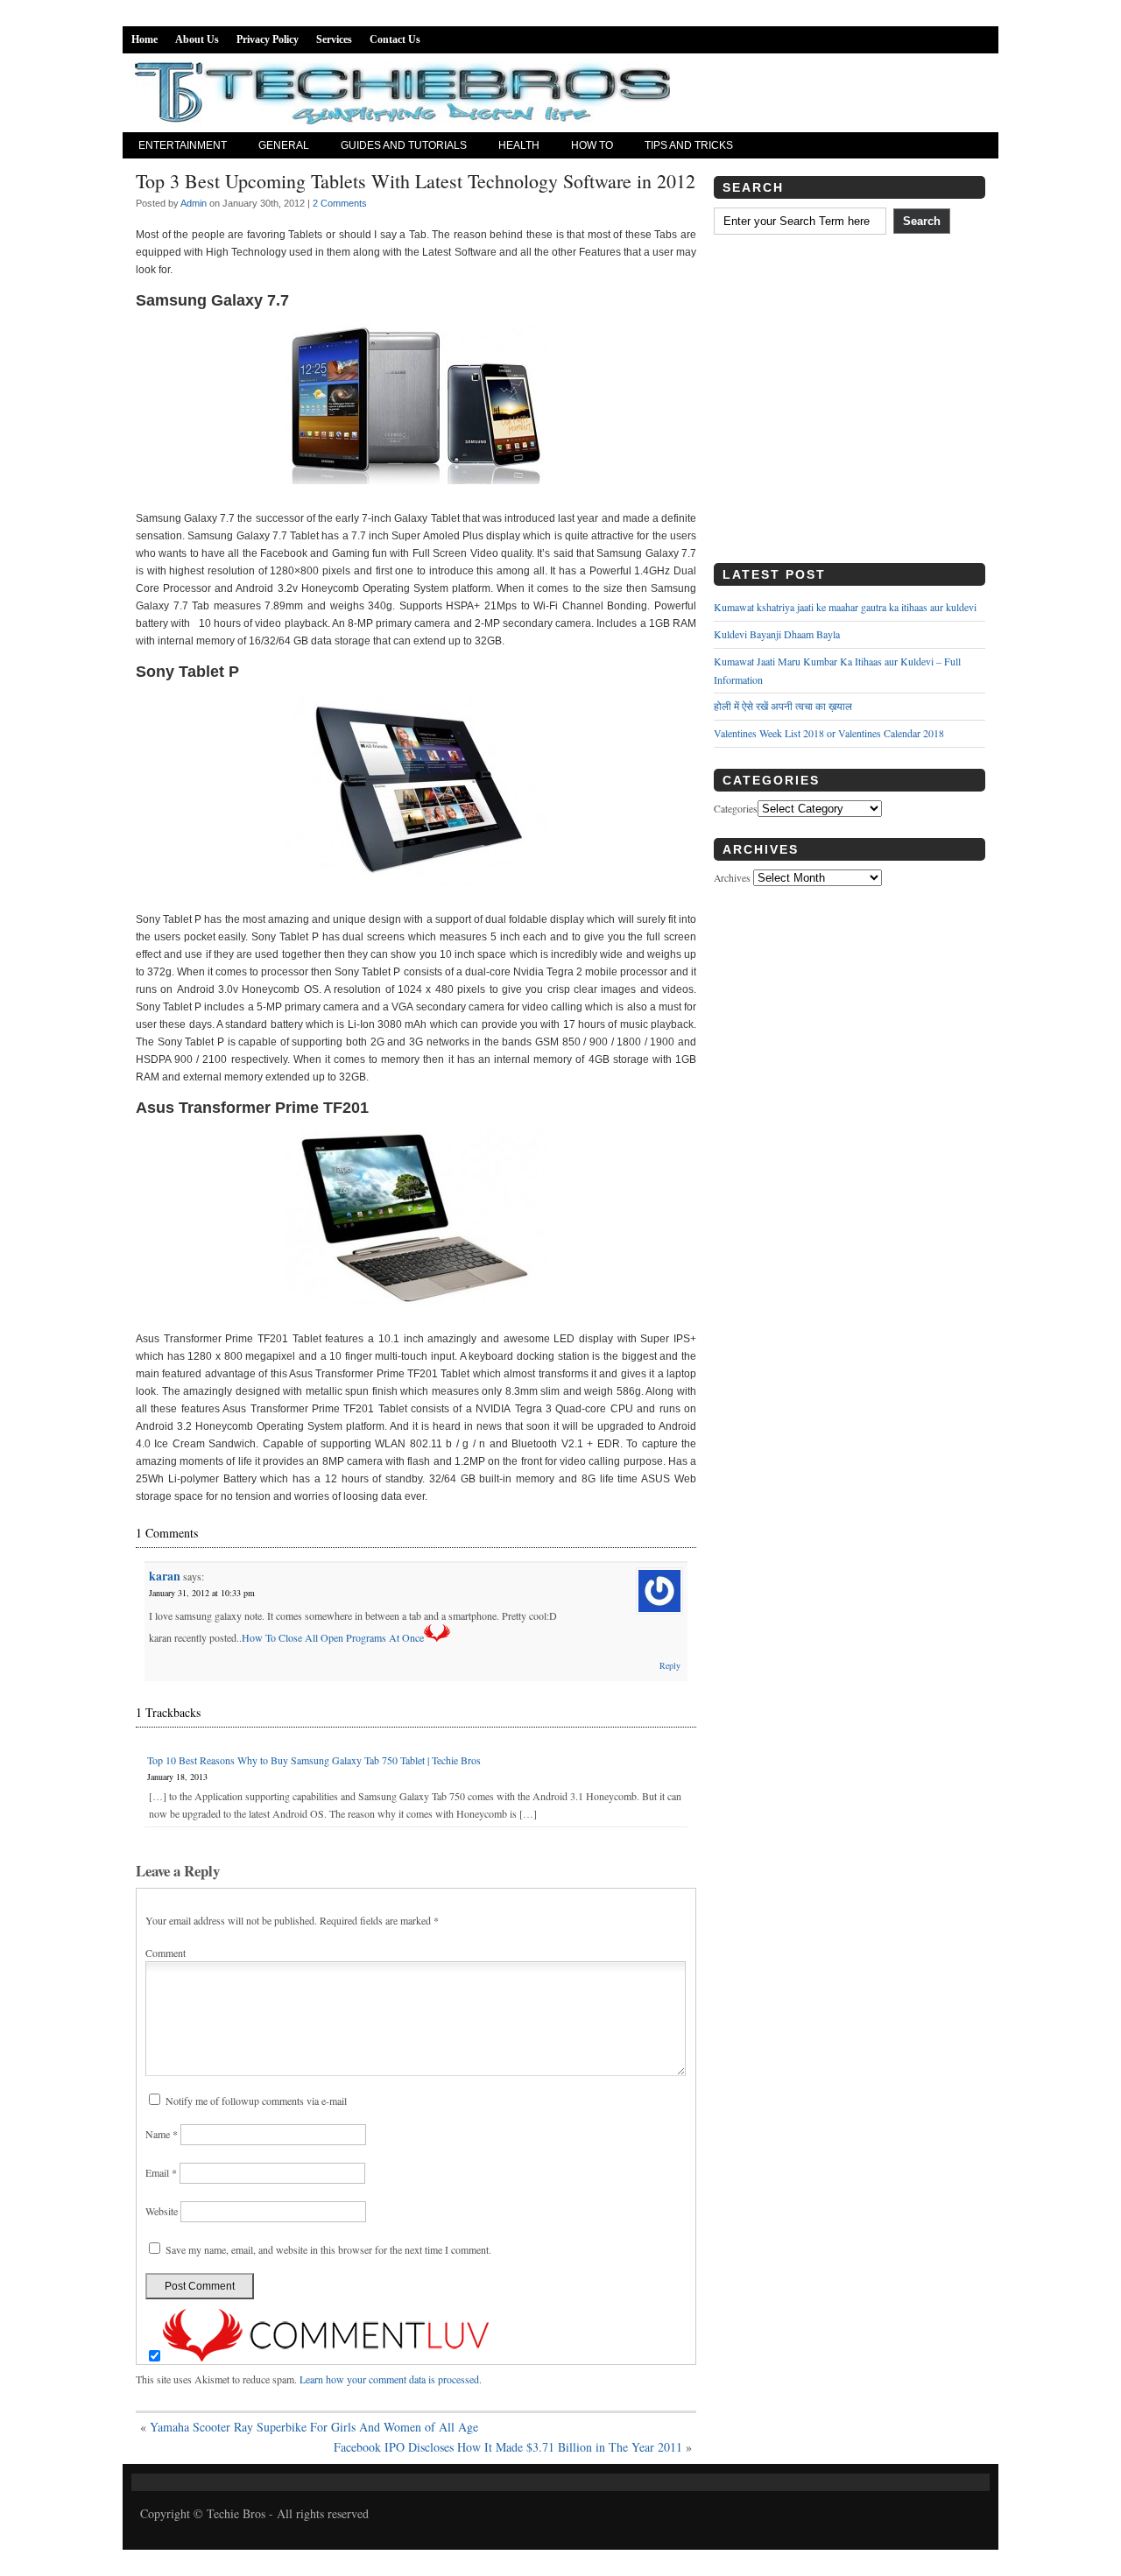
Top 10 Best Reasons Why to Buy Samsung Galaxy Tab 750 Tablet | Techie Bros (314, 1760)
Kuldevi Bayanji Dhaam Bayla (777, 634)
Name (162, 2134)
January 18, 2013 (177, 1777)
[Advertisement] (850, 405)
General (284, 145)
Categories (736, 809)
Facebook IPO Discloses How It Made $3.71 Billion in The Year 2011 (508, 2447)
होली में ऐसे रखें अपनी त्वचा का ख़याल (783, 706)
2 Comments (340, 203)
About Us (197, 39)
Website (162, 2211)
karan (165, 1576)
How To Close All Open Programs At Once (333, 1637)
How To (592, 145)
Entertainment (183, 145)
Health (519, 145)
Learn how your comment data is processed (389, 2379)
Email (161, 2172)
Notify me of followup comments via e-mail (256, 2101)
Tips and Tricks (689, 145)
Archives (732, 878)
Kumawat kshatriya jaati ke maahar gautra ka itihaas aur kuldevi (845, 607)
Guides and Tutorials (404, 145)
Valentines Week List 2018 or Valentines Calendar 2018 (829, 733)
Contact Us (395, 39)
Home (145, 39)
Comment (166, 1953)
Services (334, 39)
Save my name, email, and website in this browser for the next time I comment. (328, 2249)
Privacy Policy (268, 39)
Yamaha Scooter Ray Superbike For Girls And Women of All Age (314, 2427)
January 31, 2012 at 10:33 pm (202, 1593)
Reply (670, 1665)
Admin (194, 203)
